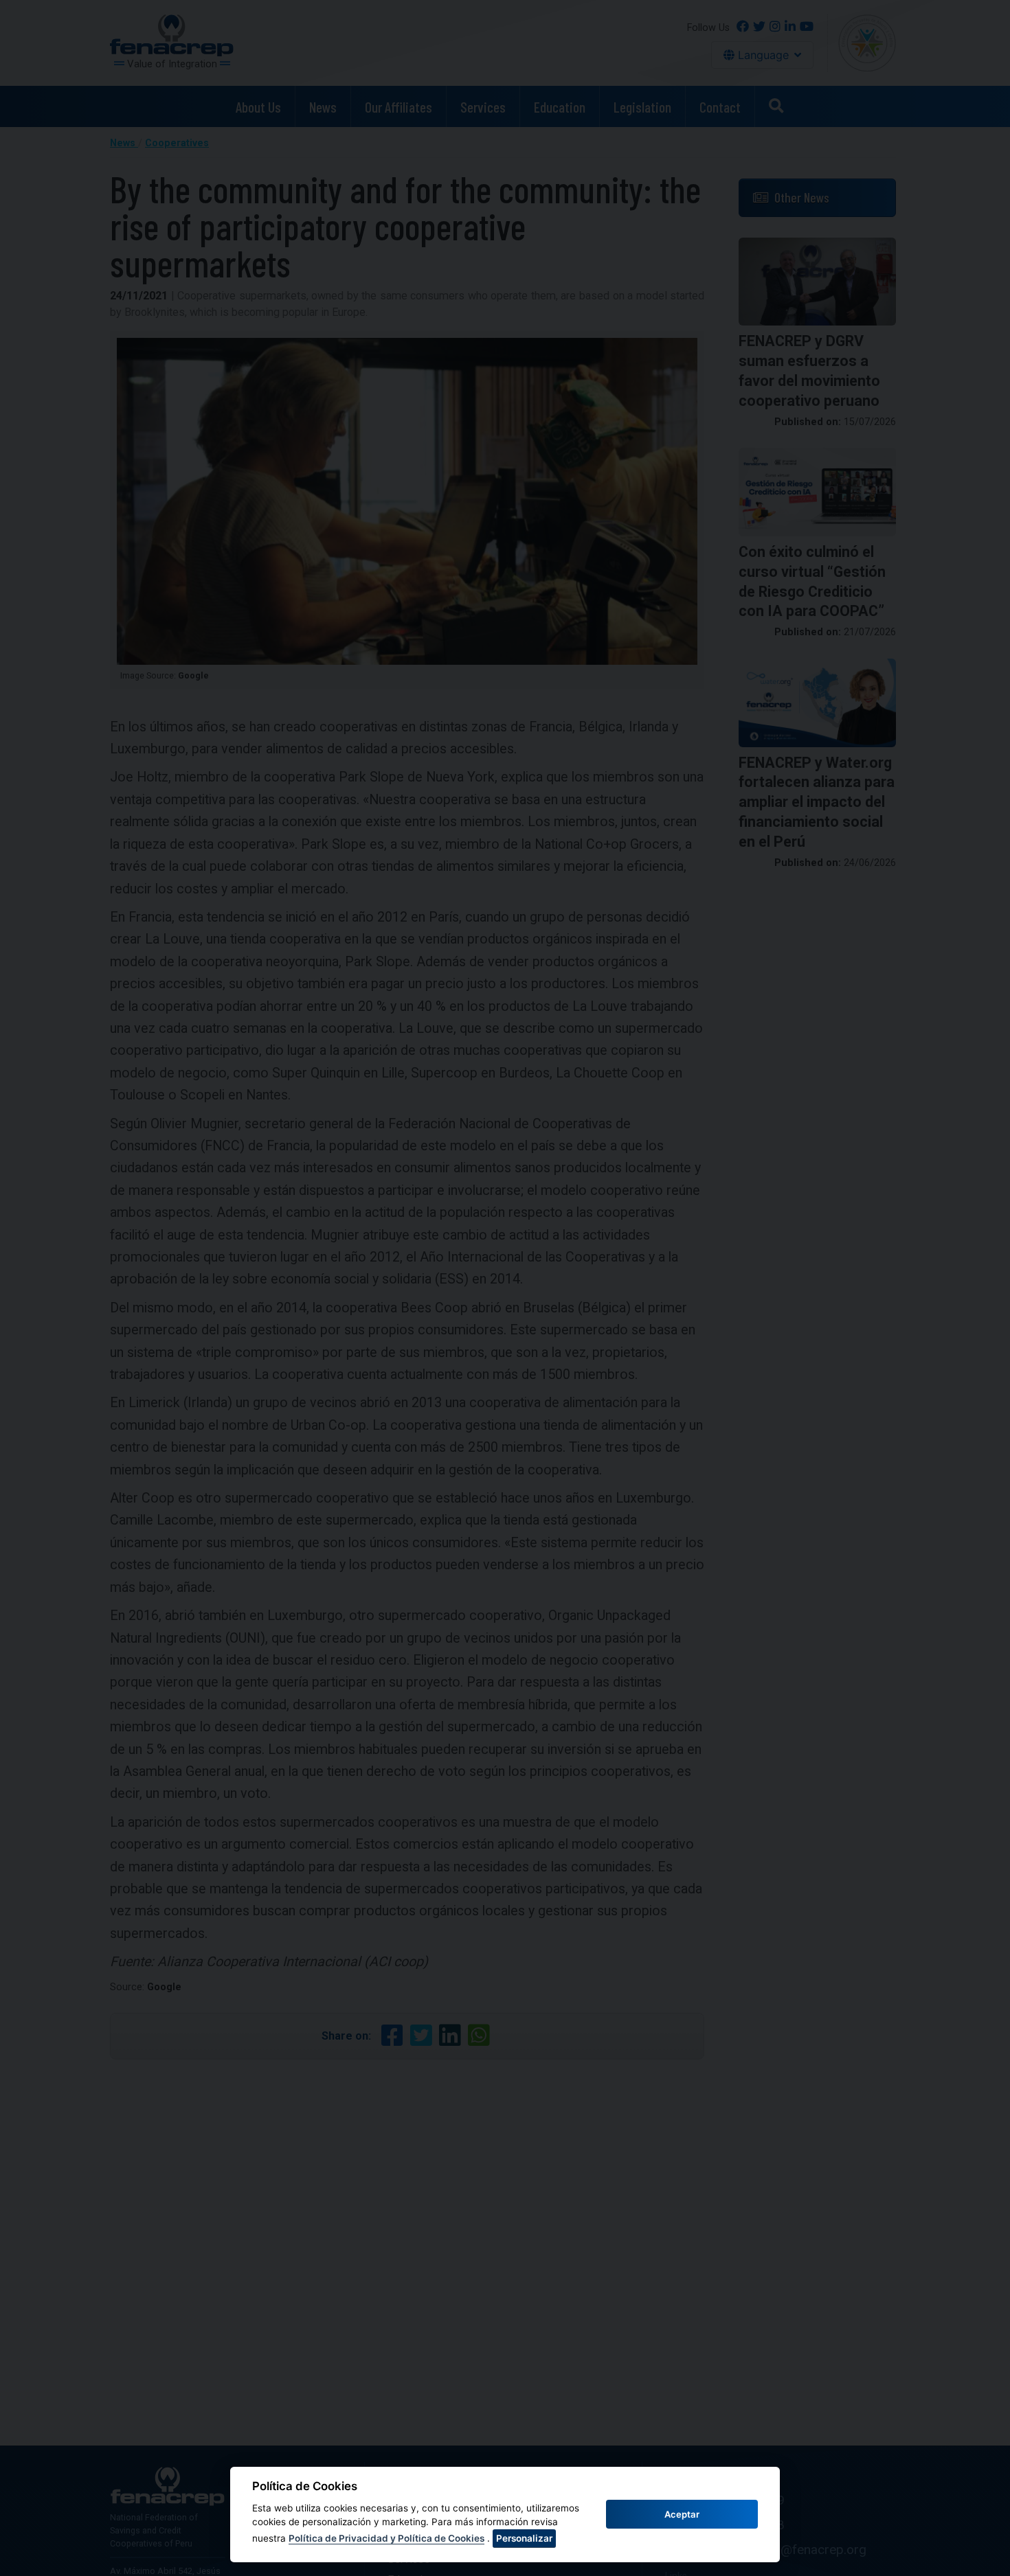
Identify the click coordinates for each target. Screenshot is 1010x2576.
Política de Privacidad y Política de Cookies (386, 2538)
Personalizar (524, 2538)
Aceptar (682, 2514)
